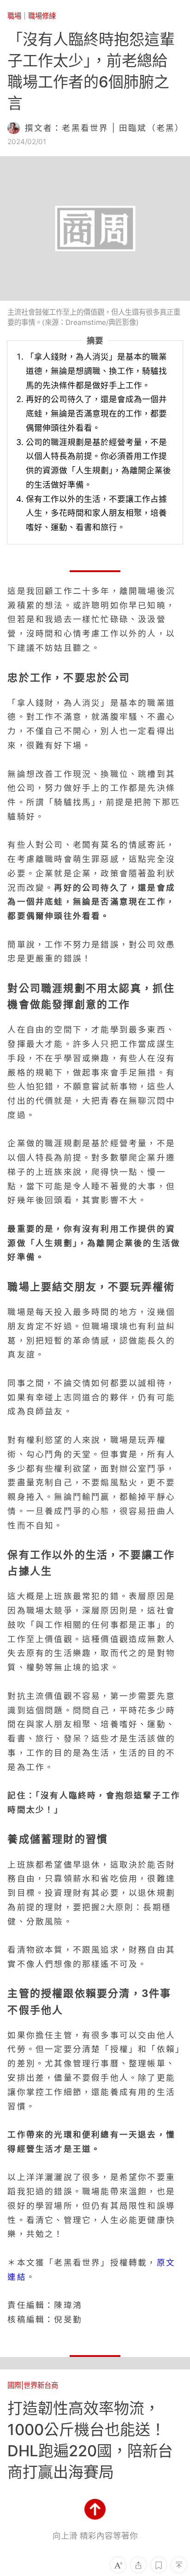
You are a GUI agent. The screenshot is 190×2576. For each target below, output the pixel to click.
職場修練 (42, 16)
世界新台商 (41, 2385)
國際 (14, 2385)
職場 (14, 16)
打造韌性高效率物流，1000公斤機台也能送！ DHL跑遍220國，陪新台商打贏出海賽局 (90, 2440)
